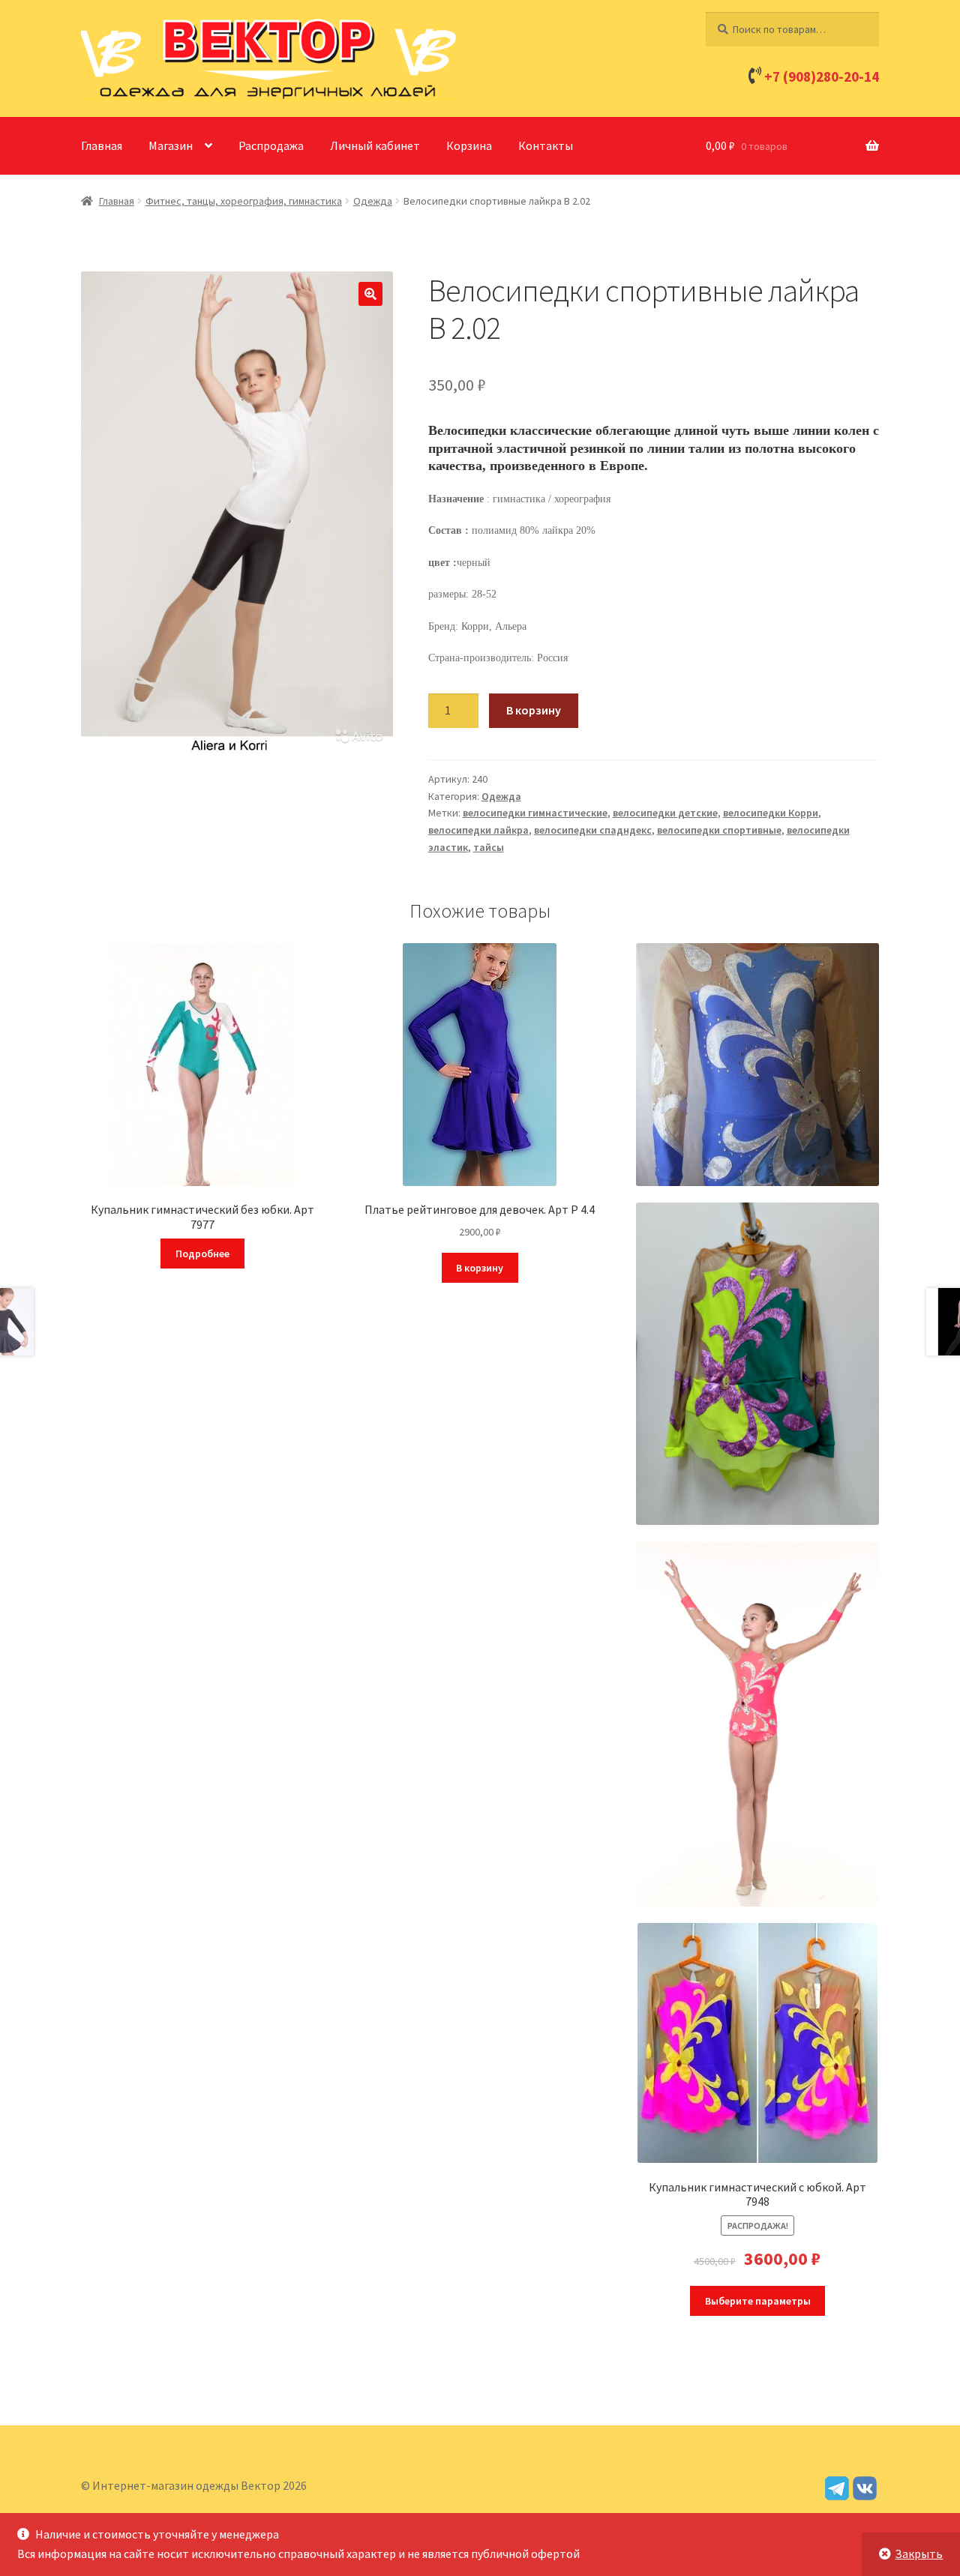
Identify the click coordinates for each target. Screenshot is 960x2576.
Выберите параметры (758, 2301)
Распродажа (271, 145)
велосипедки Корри (771, 813)
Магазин (171, 145)
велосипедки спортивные (719, 830)
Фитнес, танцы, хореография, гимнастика (244, 201)
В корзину (534, 710)
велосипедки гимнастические (535, 813)
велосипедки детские (665, 813)
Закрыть (919, 2554)
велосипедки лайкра (478, 830)
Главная (102, 145)
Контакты (546, 145)
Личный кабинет (375, 145)
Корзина (469, 145)
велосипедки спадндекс (593, 830)
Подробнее (202, 1254)
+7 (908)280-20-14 (822, 76)
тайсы (489, 847)
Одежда (373, 201)
